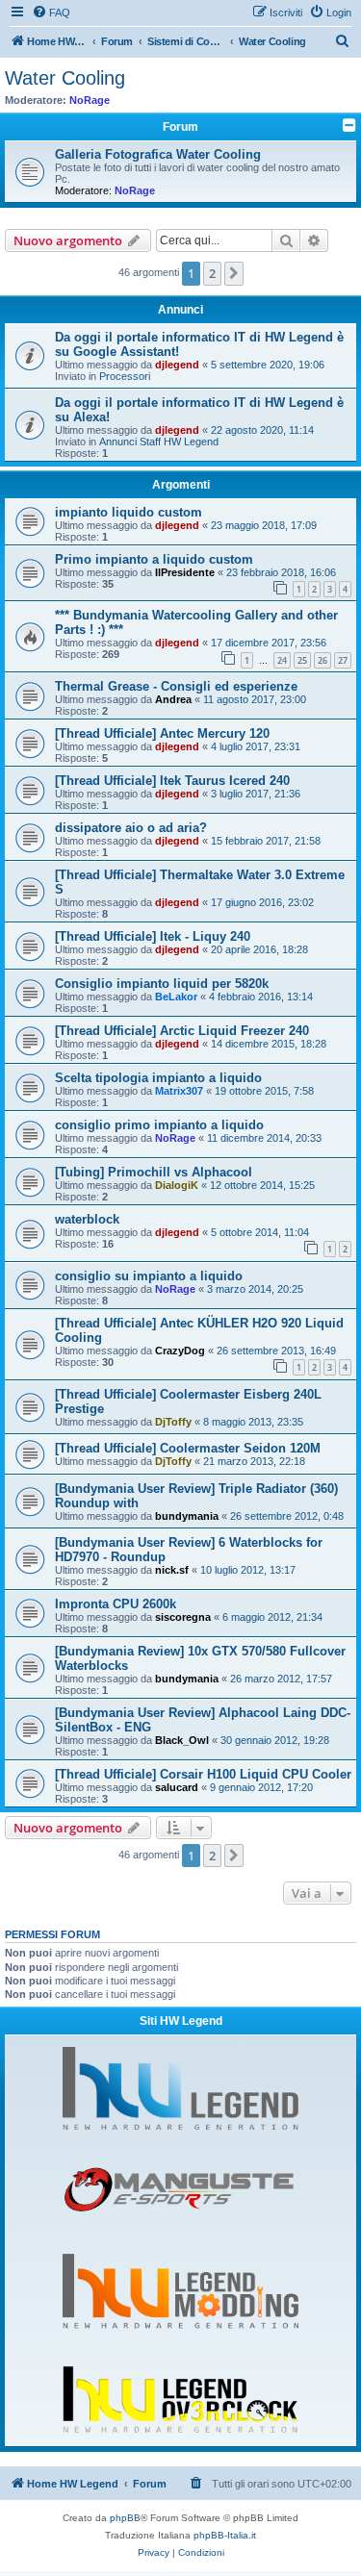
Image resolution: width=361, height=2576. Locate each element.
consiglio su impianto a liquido (149, 1276)
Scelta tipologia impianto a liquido (158, 1078)
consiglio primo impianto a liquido (159, 1125)
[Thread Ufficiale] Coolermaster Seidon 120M (188, 1448)
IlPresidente (185, 572)
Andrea (173, 699)
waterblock (87, 1219)
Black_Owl (182, 1740)
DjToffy (173, 1422)
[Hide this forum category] (349, 125)
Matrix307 (179, 1091)
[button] (234, 273)
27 (343, 660)
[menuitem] (51, 13)
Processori (125, 376)
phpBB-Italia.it (225, 2535)
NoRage (90, 100)
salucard (177, 1787)
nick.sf (172, 1570)
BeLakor (176, 997)
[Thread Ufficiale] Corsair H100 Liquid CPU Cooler (203, 1774)
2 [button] (212, 273)
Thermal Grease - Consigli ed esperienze (176, 686)
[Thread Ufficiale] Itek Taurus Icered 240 (172, 781)
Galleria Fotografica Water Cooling (158, 154)
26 (322, 660)
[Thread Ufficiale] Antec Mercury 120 (162, 733)
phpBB (125, 2518)
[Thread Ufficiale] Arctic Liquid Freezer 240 (182, 1031)
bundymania (187, 1516)
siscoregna (183, 1617)
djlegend (177, 365)
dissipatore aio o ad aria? (131, 828)
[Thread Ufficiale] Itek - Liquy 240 (153, 936)
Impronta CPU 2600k (116, 1604)
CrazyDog (180, 1351)
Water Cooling (65, 78)
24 (282, 660)
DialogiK (177, 1185)
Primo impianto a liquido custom (154, 559)
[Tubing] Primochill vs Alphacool (154, 1172)
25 (302, 660)
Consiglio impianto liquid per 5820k (162, 984)
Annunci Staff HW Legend (159, 442)
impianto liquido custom (129, 512)
